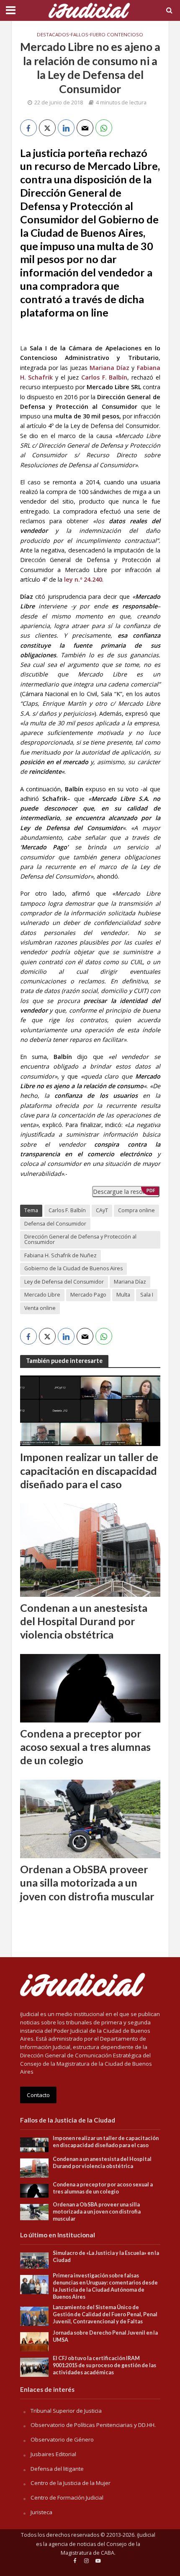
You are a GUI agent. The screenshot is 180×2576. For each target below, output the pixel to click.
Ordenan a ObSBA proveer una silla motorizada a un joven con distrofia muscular (87, 1883)
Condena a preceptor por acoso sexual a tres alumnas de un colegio (85, 1747)
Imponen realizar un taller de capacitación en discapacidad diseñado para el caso (89, 1470)
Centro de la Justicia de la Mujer (71, 2483)
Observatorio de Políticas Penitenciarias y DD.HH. (93, 2425)
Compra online (136, 1210)
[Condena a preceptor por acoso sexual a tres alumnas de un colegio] (90, 1687)
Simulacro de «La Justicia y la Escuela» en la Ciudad (106, 2257)
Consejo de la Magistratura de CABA (100, 2549)
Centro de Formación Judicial (67, 2497)
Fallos (80, 34)
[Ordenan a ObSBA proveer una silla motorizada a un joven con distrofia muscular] (90, 1818)
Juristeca (41, 2512)
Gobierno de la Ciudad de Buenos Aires (73, 1268)
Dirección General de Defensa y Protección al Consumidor (80, 1239)
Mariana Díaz (130, 1282)
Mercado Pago (88, 1295)
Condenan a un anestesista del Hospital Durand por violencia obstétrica (84, 1621)
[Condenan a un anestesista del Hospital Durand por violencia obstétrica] (90, 1549)
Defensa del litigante (57, 2469)
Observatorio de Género (62, 2439)
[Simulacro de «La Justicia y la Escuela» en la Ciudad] (35, 2260)
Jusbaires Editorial (53, 2454)
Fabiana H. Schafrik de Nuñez (60, 1255)
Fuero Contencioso (117, 34)
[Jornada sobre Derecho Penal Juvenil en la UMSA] (35, 2341)
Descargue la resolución (126, 1192)
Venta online (40, 1308)
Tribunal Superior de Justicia (66, 2411)
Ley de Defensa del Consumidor (64, 1282)
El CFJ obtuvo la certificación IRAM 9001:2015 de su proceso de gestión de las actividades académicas (104, 2365)
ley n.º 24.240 (83, 579)
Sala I (147, 1295)
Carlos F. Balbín (67, 1210)
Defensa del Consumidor (55, 1224)
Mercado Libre (42, 1295)
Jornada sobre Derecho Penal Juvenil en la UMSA (105, 2336)
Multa (123, 1295)
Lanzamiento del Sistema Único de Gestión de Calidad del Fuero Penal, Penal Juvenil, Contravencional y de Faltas (105, 2314)
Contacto (38, 2095)
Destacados (53, 34)
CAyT (102, 1210)
